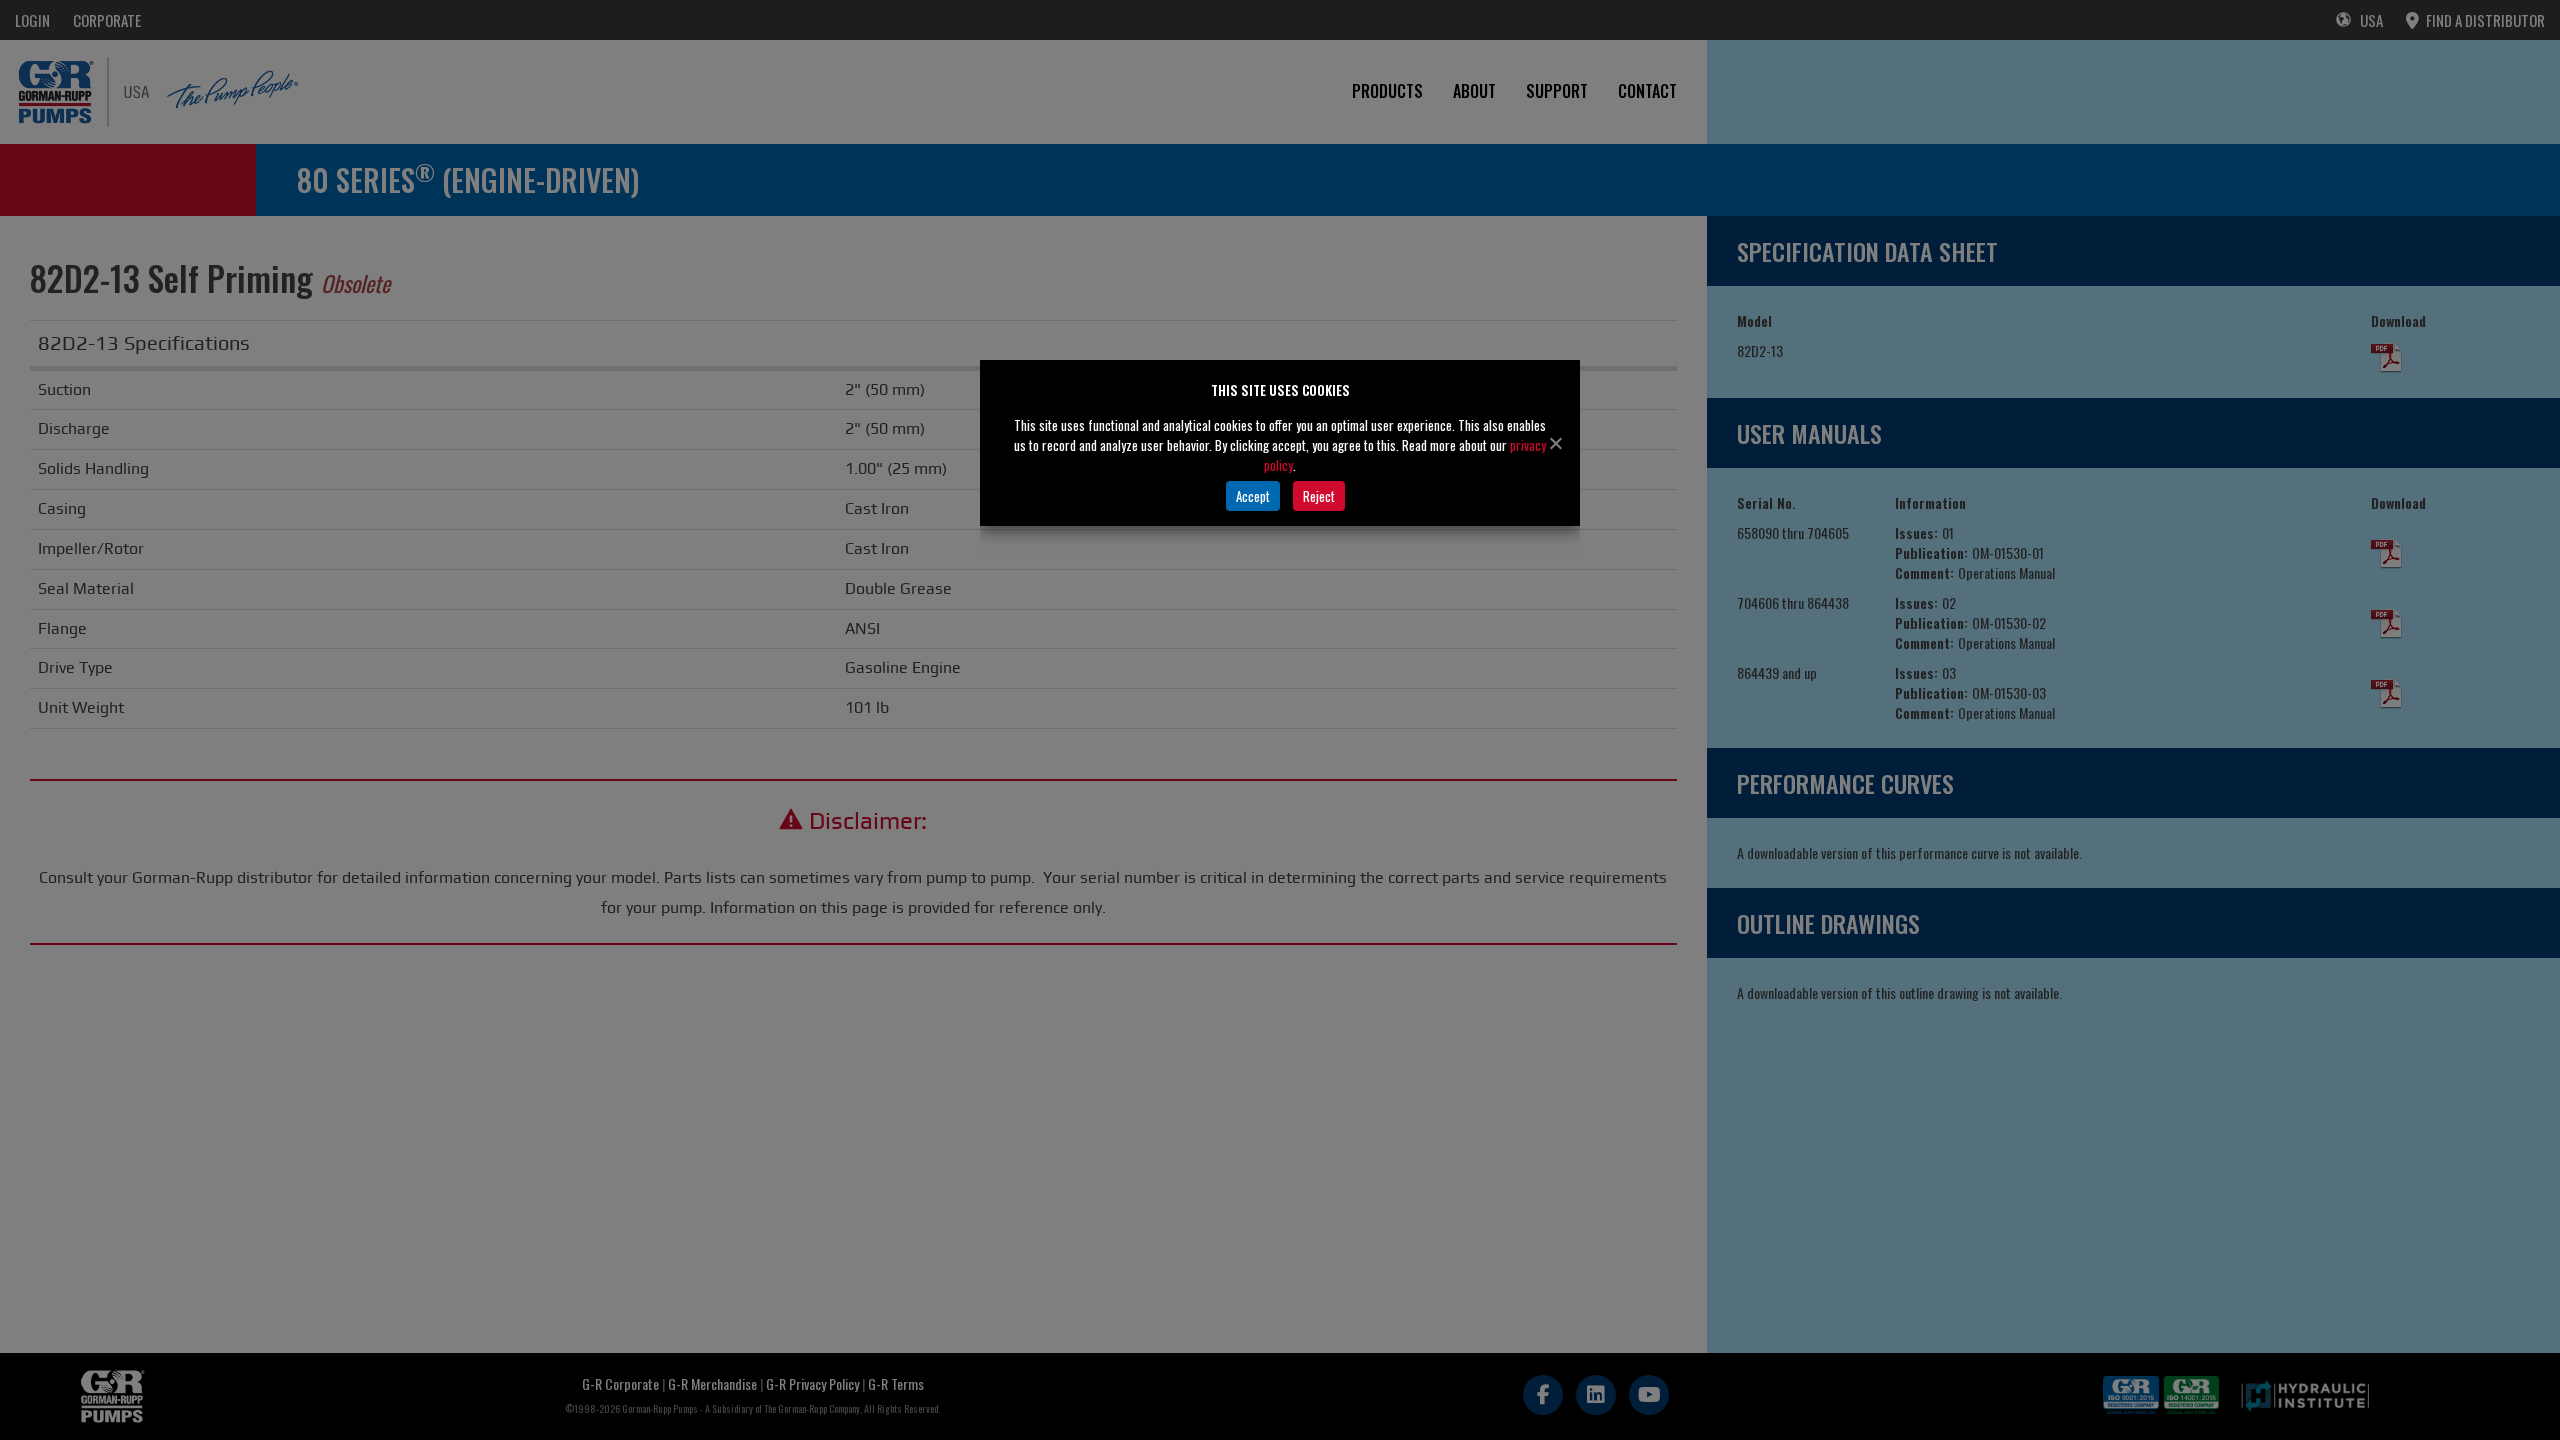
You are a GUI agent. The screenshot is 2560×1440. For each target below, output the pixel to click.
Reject (1319, 496)
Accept (1253, 496)
